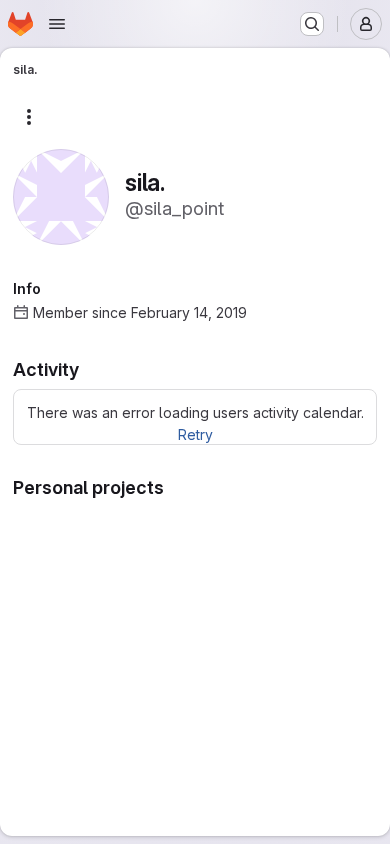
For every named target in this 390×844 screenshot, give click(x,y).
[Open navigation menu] (57, 24)
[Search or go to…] (312, 24)
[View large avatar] (61, 195)
